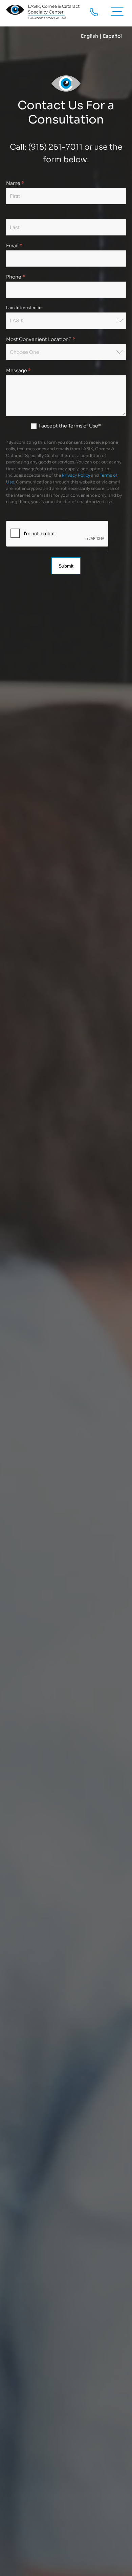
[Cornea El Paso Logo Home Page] (43, 12)
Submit (66, 566)
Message (18, 370)
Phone (16, 277)
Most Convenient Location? (41, 339)
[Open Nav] (120, 12)
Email (14, 246)
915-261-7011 (94, 12)
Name (15, 183)
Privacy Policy (76, 475)
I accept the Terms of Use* (69, 426)
